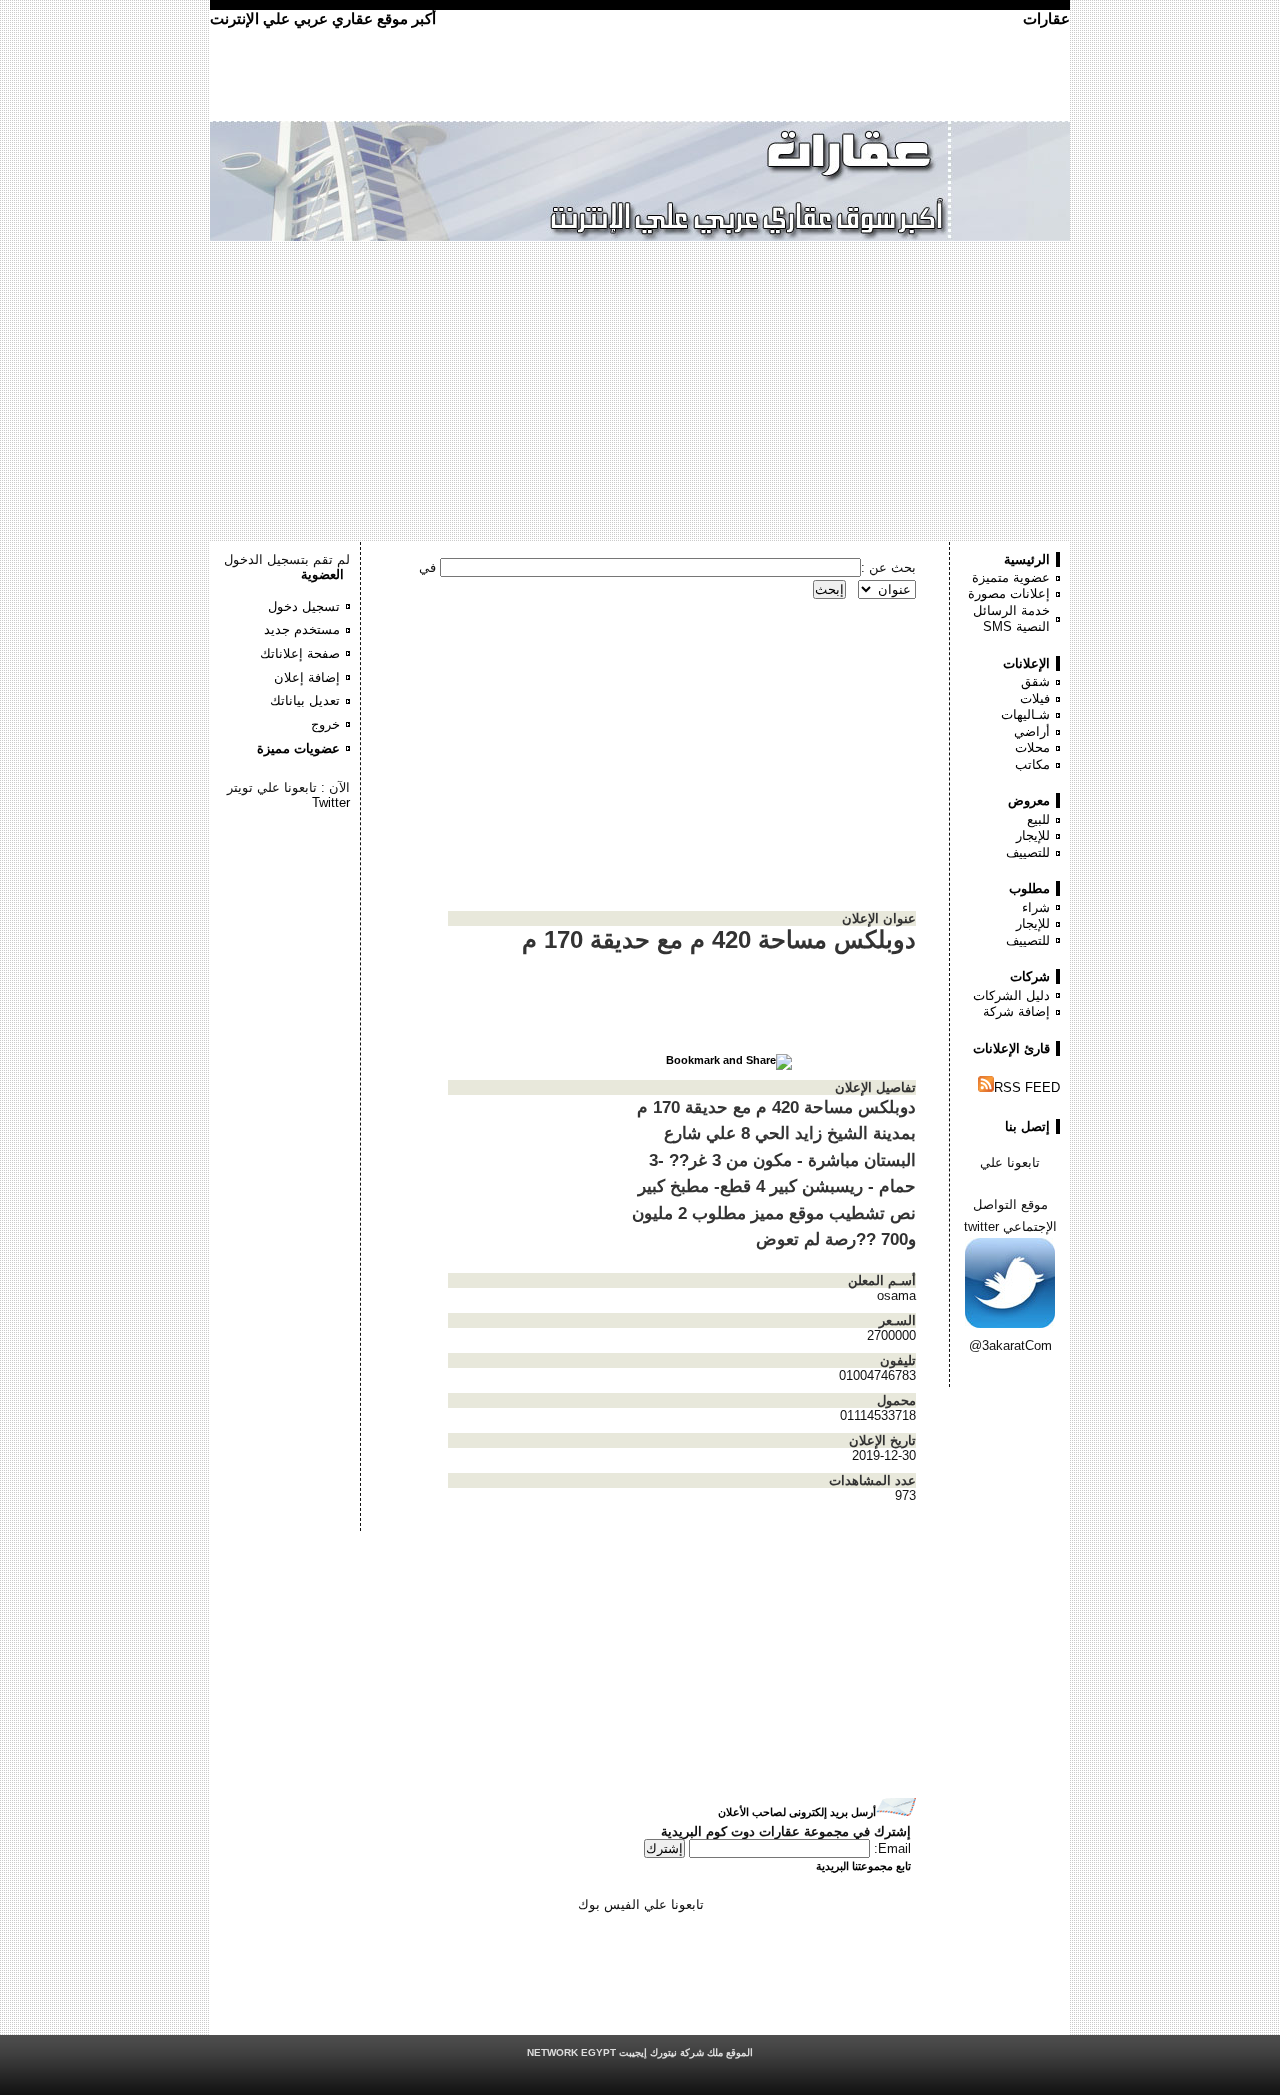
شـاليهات (1025, 714)
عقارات (1046, 18)
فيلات (1035, 698)
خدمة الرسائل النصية (1011, 619)
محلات (1032, 747)
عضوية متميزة (1011, 577)
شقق (1035, 681)
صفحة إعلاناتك (300, 653)
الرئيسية (1027, 559)
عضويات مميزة (298, 748)
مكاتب (1032, 764)
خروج (325, 724)
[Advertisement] (640, 392)
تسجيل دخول (304, 606)
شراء (1036, 907)
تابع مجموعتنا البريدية (863, 1866)
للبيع (1038, 819)
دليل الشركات (1011, 995)
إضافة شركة (1016, 1011)
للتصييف (1028, 852)
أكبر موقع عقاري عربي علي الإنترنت (323, 18)
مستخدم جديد (302, 629)
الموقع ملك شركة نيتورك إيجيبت (640, 2052)
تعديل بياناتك (305, 700)
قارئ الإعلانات (1011, 1048)
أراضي (1032, 731)
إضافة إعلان (307, 677)
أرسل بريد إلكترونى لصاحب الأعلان (797, 1812)
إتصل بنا (1027, 1126)
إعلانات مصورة (1009, 593)
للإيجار (1033, 835)
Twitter (331, 802)
